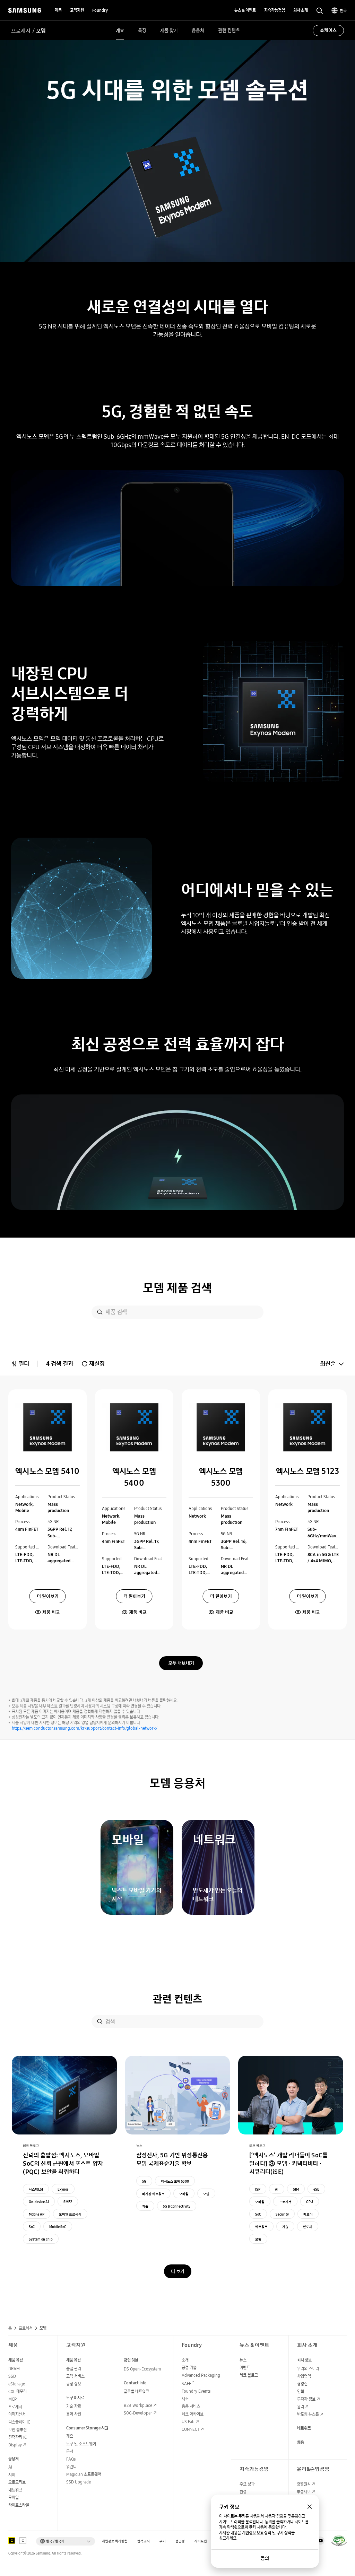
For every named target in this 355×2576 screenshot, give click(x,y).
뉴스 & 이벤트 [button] (245, 10)
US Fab (188, 2422)
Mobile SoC (58, 2227)
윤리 (301, 2407)
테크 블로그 (249, 2375)
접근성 (180, 2541)
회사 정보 (304, 2360)
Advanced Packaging (201, 2375)
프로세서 (21, 30)
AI (277, 2189)
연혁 (301, 2391)
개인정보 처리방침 (115, 2541)
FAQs (71, 2459)
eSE (316, 2189)
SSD (12, 2376)
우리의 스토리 (308, 2369)
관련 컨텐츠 (229, 30)
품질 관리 (74, 2369)
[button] (66, 2541)
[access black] (12, 2541)
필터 (24, 1364)
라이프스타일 (19, 2505)
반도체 (308, 2227)
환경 (243, 2492)
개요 (120, 30)
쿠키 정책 (284, 2533)
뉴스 (243, 2360)
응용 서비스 (191, 2406)
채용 (301, 2442)
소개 (185, 2360)
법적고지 (144, 2541)
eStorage (17, 2384)
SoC (32, 2227)
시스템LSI (36, 2189)
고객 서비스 (75, 2376)
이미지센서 (17, 2414)
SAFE (188, 2383)
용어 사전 (74, 2414)
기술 (145, 2206)
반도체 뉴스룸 (308, 2414)
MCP (12, 2399)
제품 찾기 (169, 30)
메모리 (308, 2214)
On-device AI (39, 2202)
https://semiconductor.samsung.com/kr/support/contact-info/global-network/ (85, 1728)
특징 (142, 30)
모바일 (184, 2194)
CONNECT (191, 2429)
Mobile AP (37, 2214)
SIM (296, 2189)
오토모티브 (17, 2482)
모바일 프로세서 (70, 2214)
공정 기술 (189, 2368)
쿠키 (163, 2541)
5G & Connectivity (177, 2206)
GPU (310, 2202)
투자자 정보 (306, 2399)
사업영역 (304, 2376)
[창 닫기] (310, 2507)
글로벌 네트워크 (136, 2391)
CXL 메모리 (18, 2391)
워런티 (71, 2467)
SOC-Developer (138, 2413)
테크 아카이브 (193, 2414)
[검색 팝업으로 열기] (320, 11)
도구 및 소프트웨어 (81, 2444)
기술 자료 (74, 2406)
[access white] (23, 2541)
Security (282, 2214)
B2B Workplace (138, 2405)
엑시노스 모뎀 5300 (175, 2181)
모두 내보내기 (181, 1663)
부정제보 (304, 2492)
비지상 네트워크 (153, 2194)
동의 (265, 2558)
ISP (258, 2189)
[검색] (100, 1312)
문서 (70, 2451)
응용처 (198, 30)
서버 (12, 2475)
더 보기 (178, 2271)
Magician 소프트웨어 (84, 2474)
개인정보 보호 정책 (257, 2533)
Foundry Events (196, 2391)
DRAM (14, 2369)
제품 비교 (51, 1612)
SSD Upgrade (79, 2482)
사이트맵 (201, 2541)
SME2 (68, 2202)
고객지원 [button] (77, 10)
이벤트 (245, 2368)
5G (144, 2181)
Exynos (63, 2189)
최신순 (328, 1364)
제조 (185, 2399)
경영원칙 (304, 2484)
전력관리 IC (18, 2437)
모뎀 (206, 2194)
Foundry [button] (100, 10)
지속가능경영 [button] (275, 10)
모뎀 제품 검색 (177, 1288)
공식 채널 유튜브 (320, 2541)
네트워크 (261, 2227)
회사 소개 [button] (301, 10)
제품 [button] (58, 10)
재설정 (97, 1364)
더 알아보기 (48, 1596)
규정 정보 (74, 2384)
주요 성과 (247, 2484)
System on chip (41, 2239)
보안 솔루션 (18, 2430)
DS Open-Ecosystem (142, 2369)
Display (15, 2445)
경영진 (302, 2384)
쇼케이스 (328, 30)
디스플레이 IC (19, 2422)
